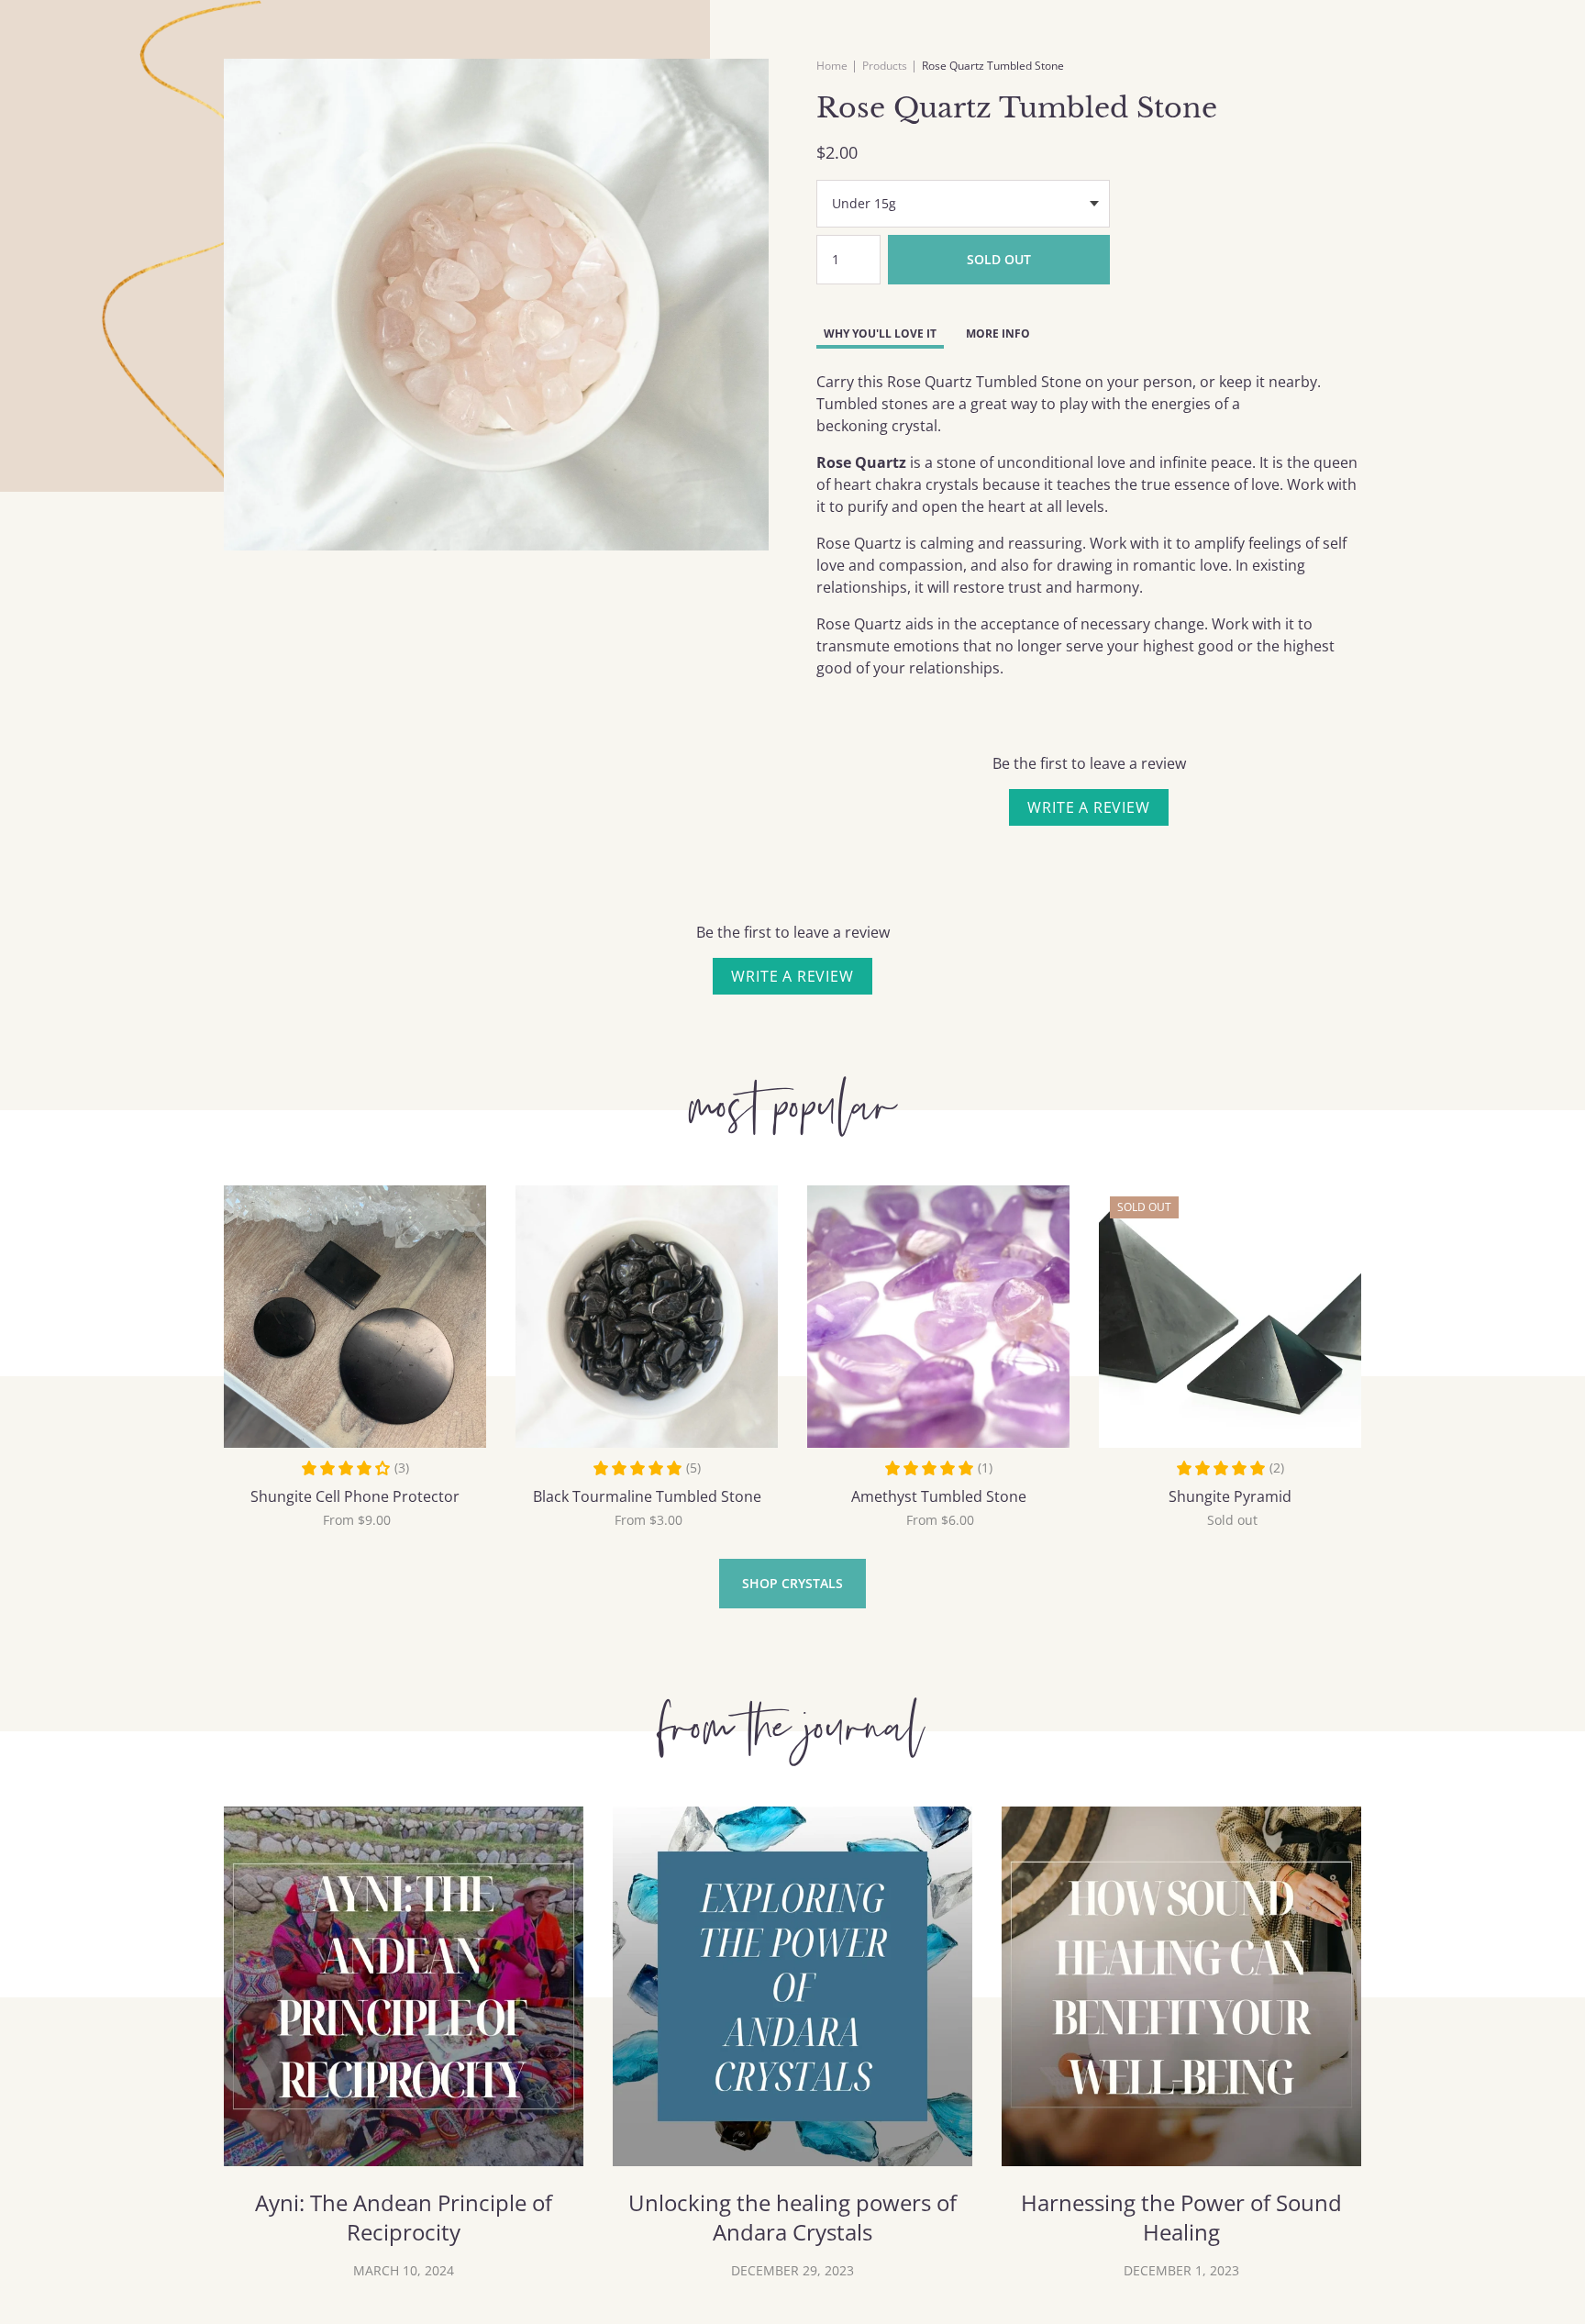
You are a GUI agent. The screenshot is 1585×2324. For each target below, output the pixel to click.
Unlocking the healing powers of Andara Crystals (792, 2218)
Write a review (1088, 807)
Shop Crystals (792, 1583)
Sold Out (999, 259)
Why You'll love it (880, 334)
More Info (998, 334)
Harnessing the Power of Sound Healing (1181, 2218)
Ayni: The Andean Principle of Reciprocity (404, 2218)
